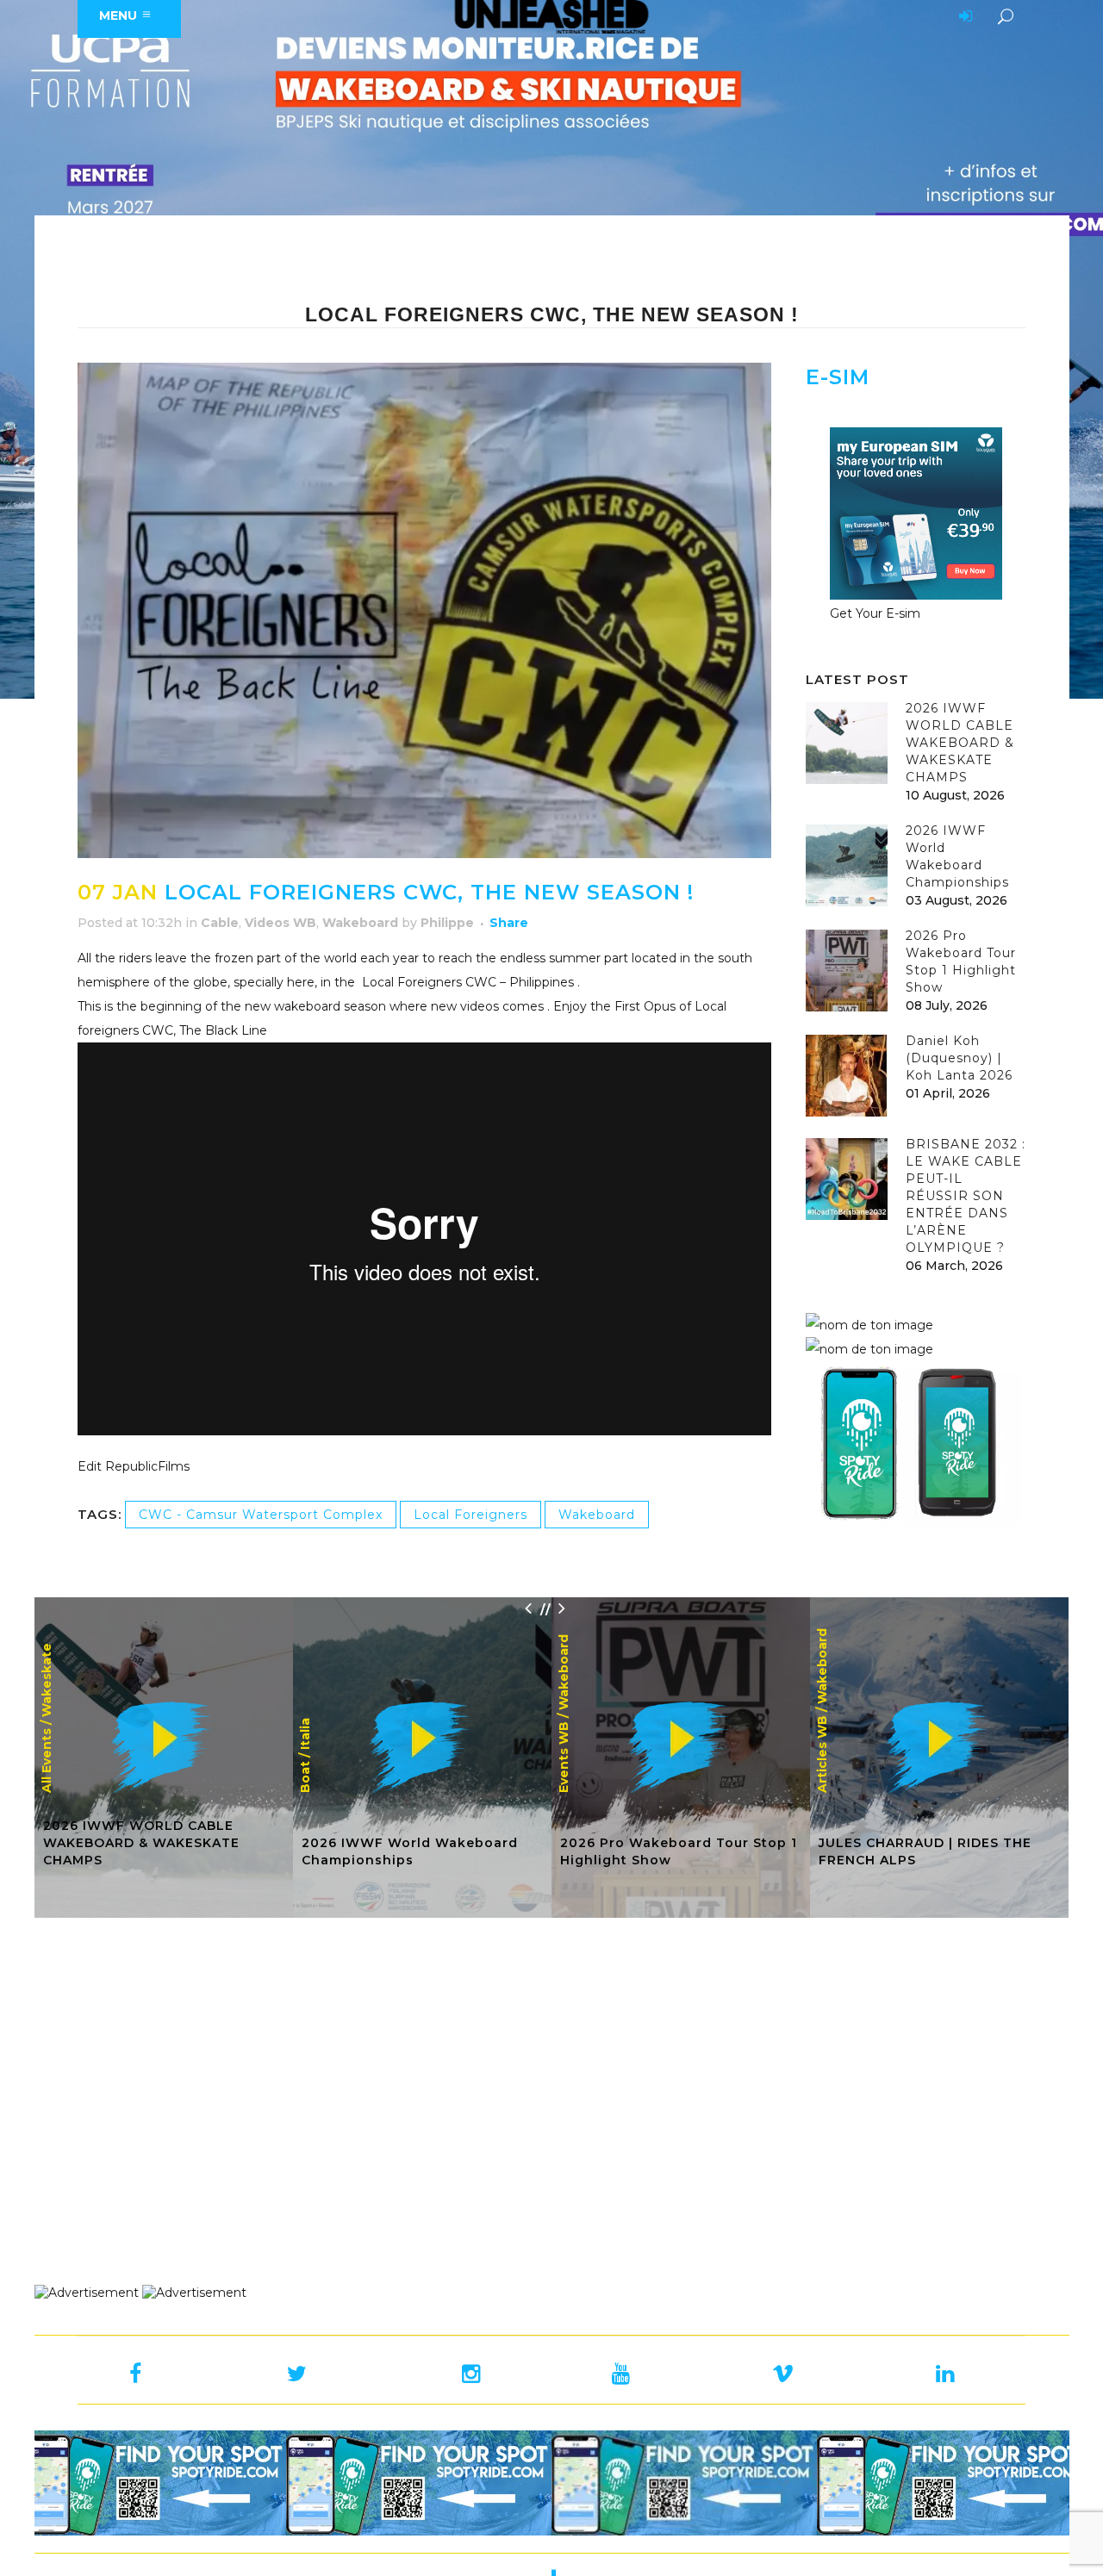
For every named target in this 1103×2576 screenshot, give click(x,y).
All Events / (47, 1757)
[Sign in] (963, 17)
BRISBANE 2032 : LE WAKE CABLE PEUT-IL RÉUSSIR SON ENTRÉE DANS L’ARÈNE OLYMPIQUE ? (966, 1196)
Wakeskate (47, 1680)
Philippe (447, 923)
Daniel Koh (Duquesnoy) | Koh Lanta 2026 (959, 1058)
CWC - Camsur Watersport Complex (261, 1515)
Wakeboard (360, 923)
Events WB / (564, 1753)
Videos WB (280, 923)
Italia (305, 1734)
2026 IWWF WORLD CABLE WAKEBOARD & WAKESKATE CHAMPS (960, 743)
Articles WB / (822, 1750)
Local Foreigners (470, 1515)
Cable (220, 923)
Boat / (305, 1773)
